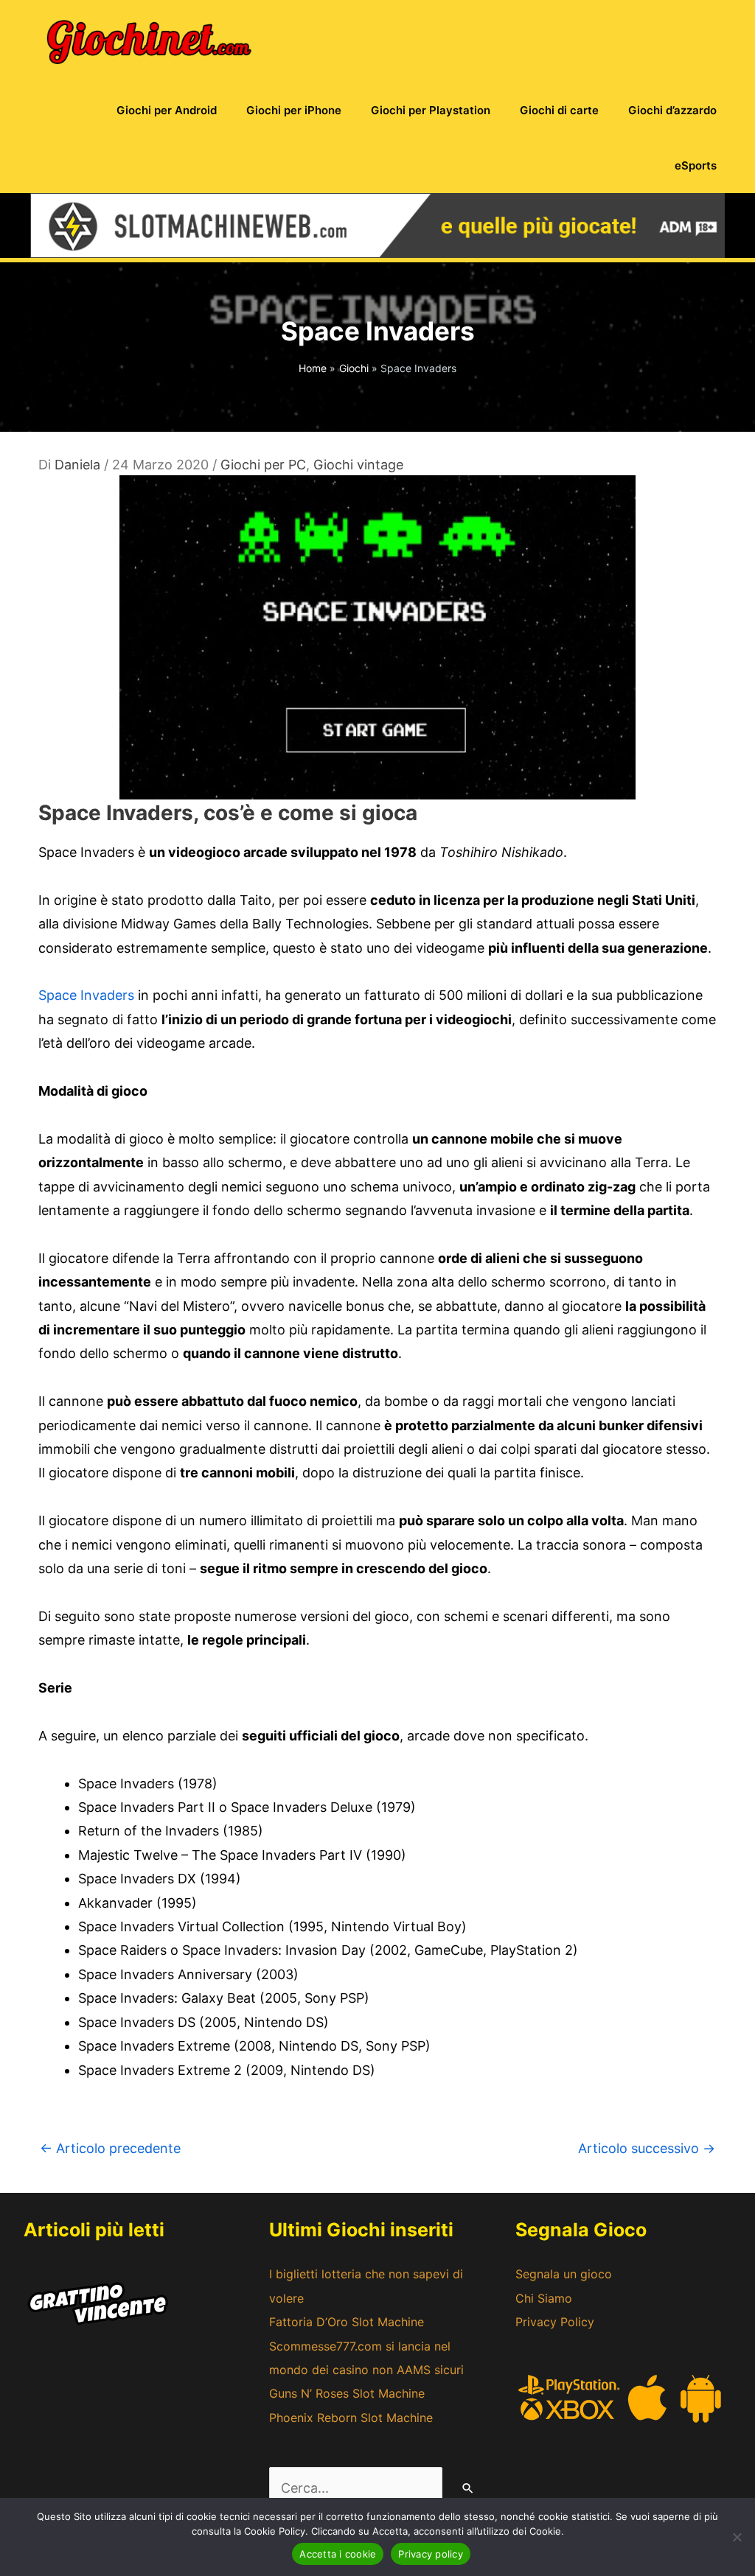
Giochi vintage (358, 465)
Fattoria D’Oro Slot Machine (347, 2322)
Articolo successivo (647, 2148)
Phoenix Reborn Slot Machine (351, 2418)
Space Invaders (86, 995)
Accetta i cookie (338, 2554)
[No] (737, 2537)
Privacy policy (431, 2554)
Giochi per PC (263, 465)
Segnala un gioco (564, 2274)
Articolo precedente (110, 2148)
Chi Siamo (544, 2298)
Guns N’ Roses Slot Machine (347, 2393)
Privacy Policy (555, 2322)
